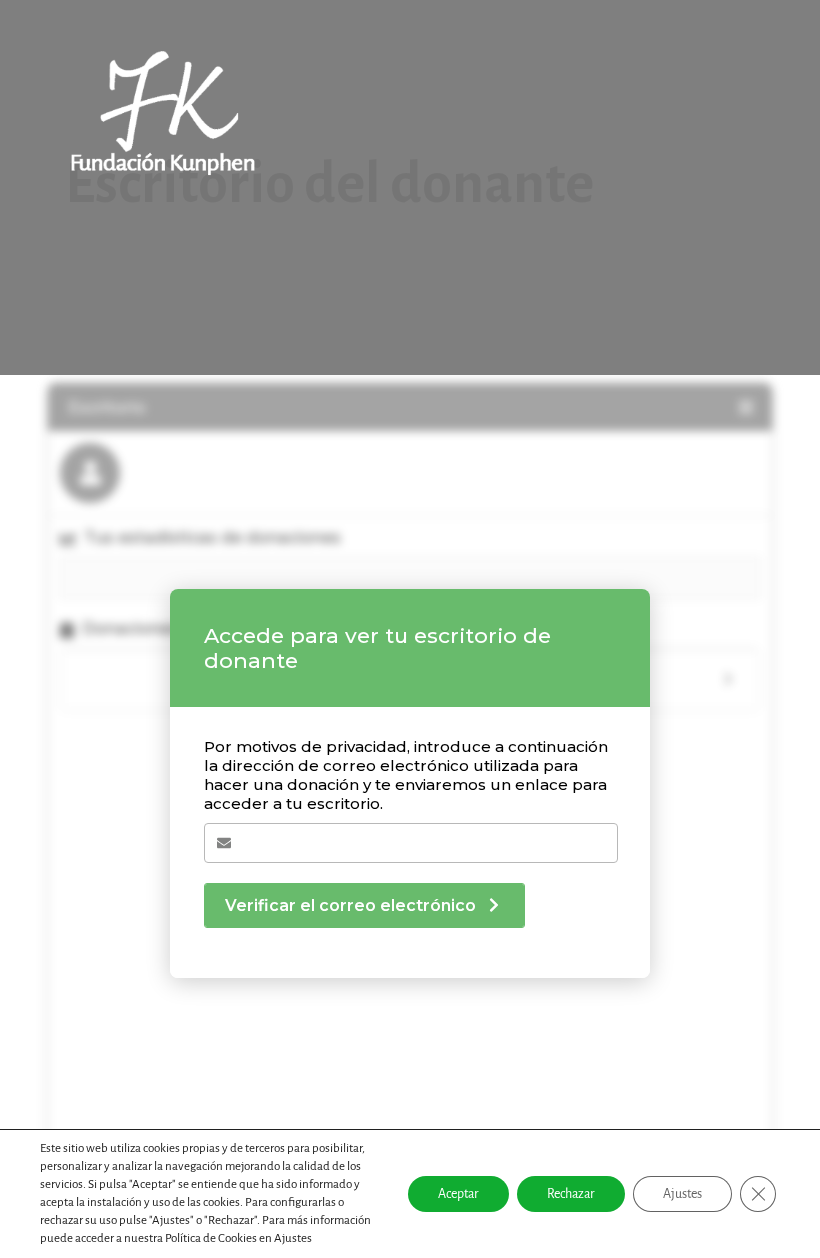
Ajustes (682, 1194)
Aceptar (458, 1194)
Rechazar (571, 1194)
